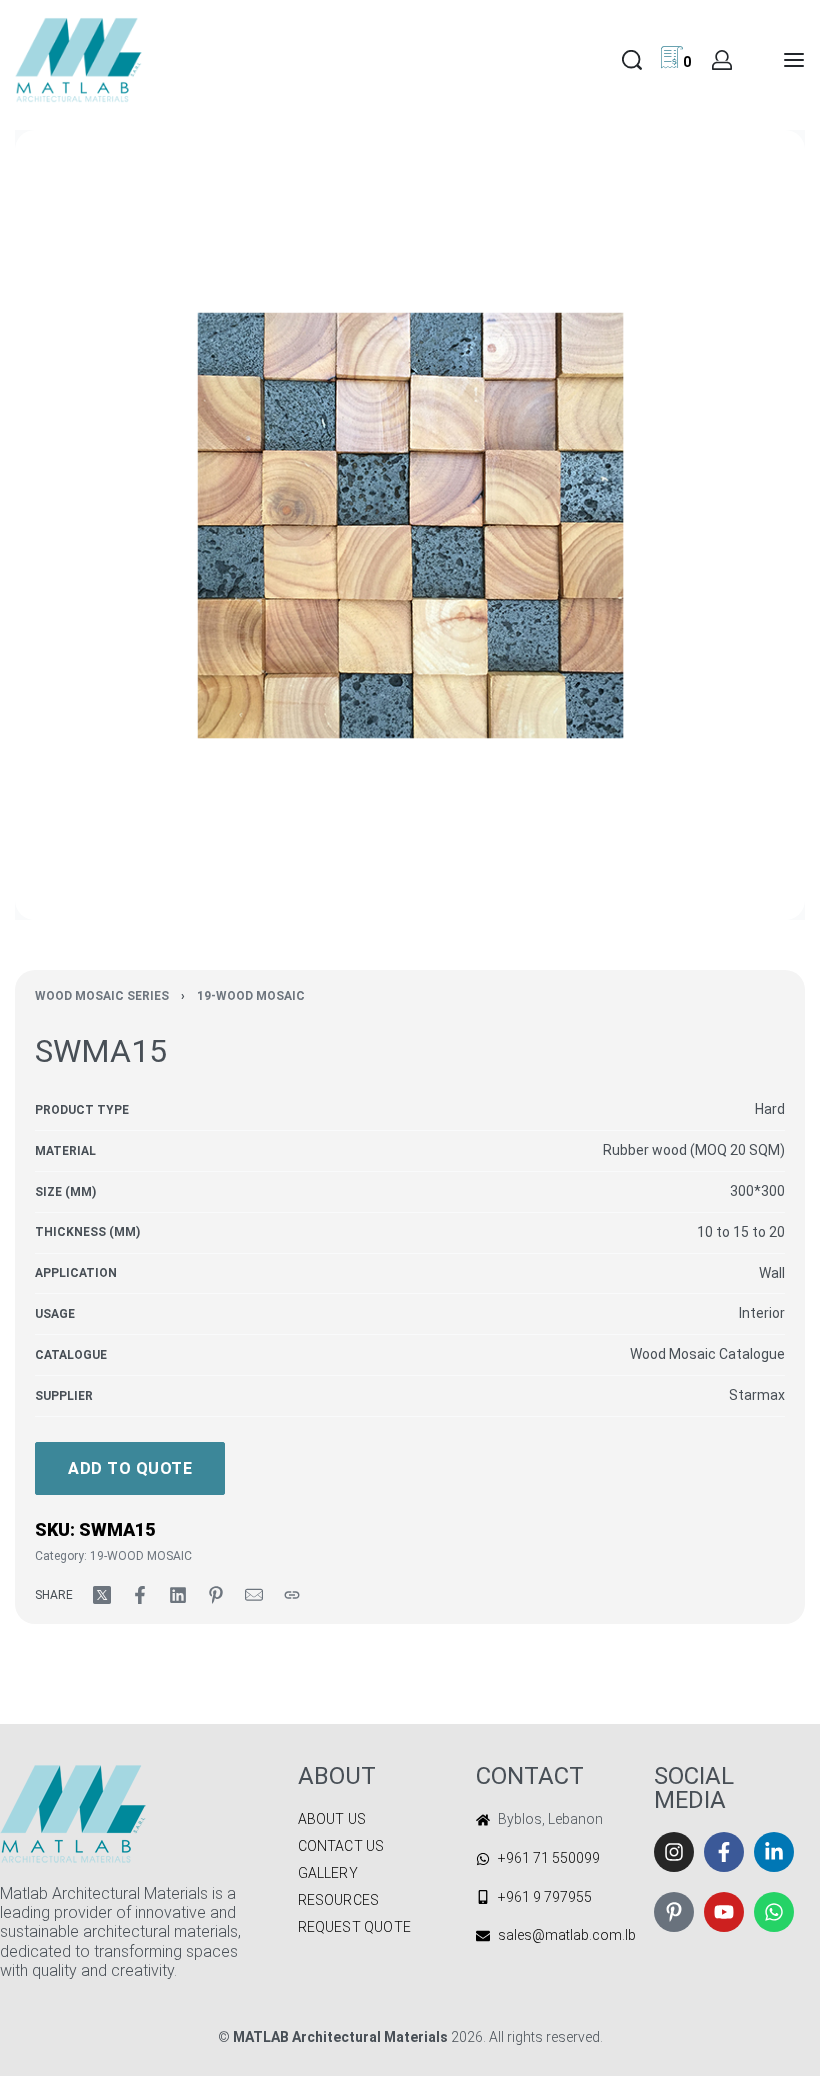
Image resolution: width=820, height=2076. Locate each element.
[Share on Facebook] (140, 1595)
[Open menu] (794, 60)
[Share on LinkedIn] (178, 1595)
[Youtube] (724, 1912)
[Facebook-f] (724, 1852)
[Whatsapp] (774, 1912)
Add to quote (130, 1468)
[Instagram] (674, 1852)
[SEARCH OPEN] (632, 60)
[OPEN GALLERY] (410, 525)
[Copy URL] (292, 1595)
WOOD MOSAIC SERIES (102, 996)
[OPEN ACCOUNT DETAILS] (722, 60)
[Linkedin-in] (774, 1852)
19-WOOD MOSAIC (251, 996)
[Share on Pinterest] (216, 1595)
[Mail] (254, 1595)
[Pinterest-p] (674, 1912)
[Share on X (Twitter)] (102, 1595)
